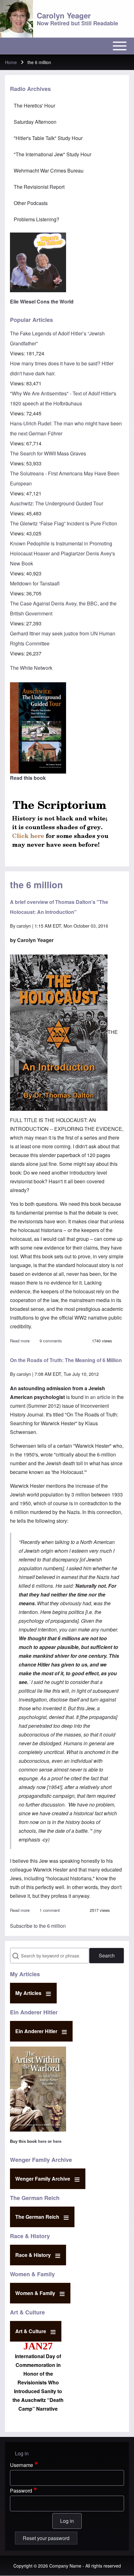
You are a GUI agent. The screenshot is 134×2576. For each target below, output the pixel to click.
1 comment (50, 1910)
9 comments (51, 1341)
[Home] (17, 19)
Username (22, 2465)
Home (11, 62)
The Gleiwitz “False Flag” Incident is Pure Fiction (64, 523)
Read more (20, 1341)
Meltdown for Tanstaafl (35, 583)
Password (21, 2491)
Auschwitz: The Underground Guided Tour (57, 503)
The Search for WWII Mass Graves (48, 453)
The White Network (31, 668)
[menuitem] (67, 106)
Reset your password (46, 2538)
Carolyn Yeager (64, 15)
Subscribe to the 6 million (38, 1926)
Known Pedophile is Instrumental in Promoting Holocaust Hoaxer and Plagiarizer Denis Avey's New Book (62, 553)
